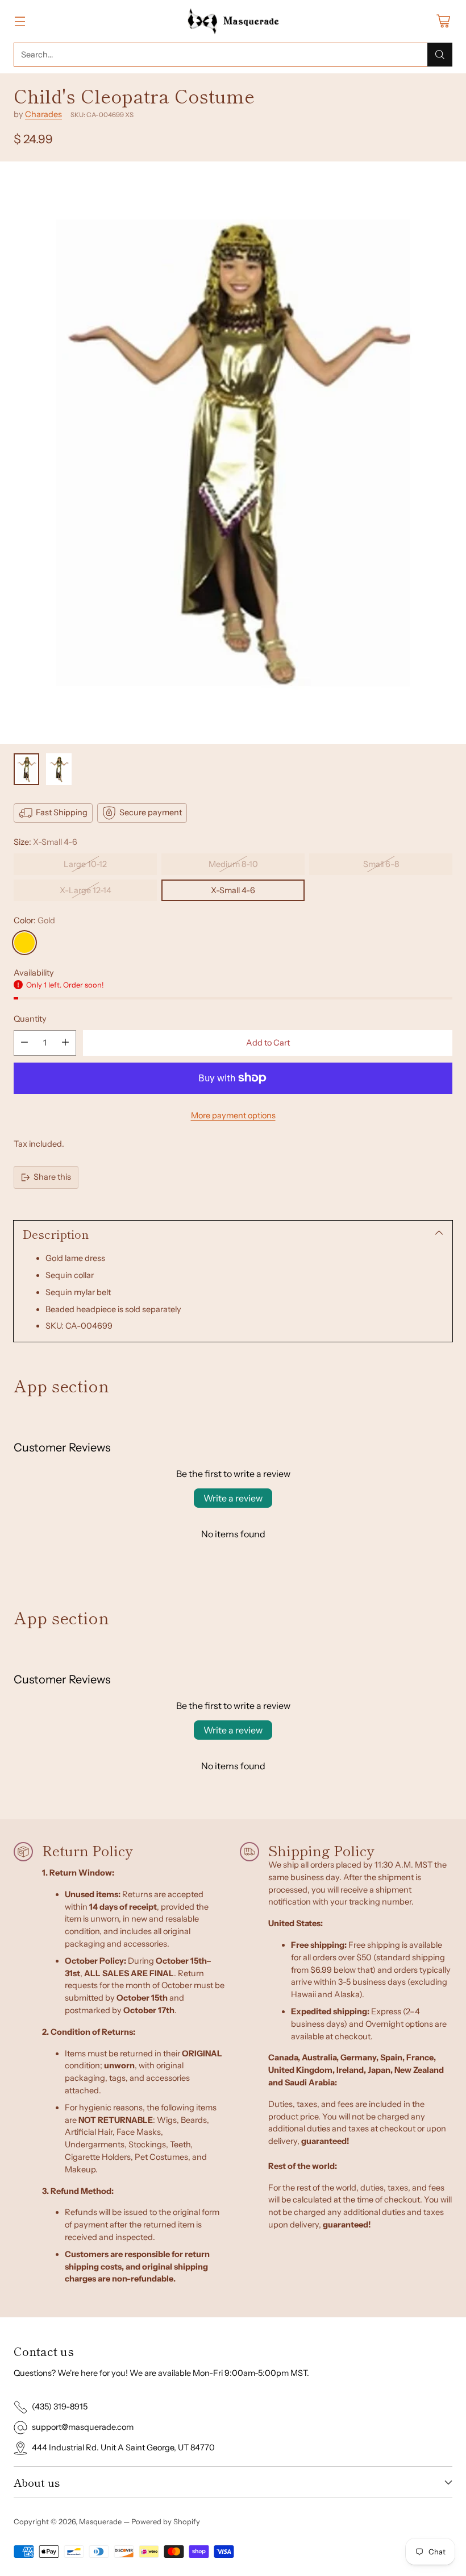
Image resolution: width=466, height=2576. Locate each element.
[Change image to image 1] (26, 769)
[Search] (440, 55)
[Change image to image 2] (59, 769)
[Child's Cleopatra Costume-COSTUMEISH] (233, 453)
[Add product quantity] (65, 1043)
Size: (45, 842)
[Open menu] (20, 21)
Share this (52, 1177)
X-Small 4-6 (233, 890)
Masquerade (100, 2521)
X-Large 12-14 (86, 890)
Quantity (30, 1019)
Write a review (233, 1498)
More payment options (233, 1115)
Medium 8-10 (233, 864)
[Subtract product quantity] (24, 1043)
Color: (34, 920)
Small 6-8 (381, 864)
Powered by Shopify (166, 2521)
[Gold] (24, 943)
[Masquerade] (233, 21)
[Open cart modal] (443, 21)
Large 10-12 (85, 864)
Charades (43, 114)
